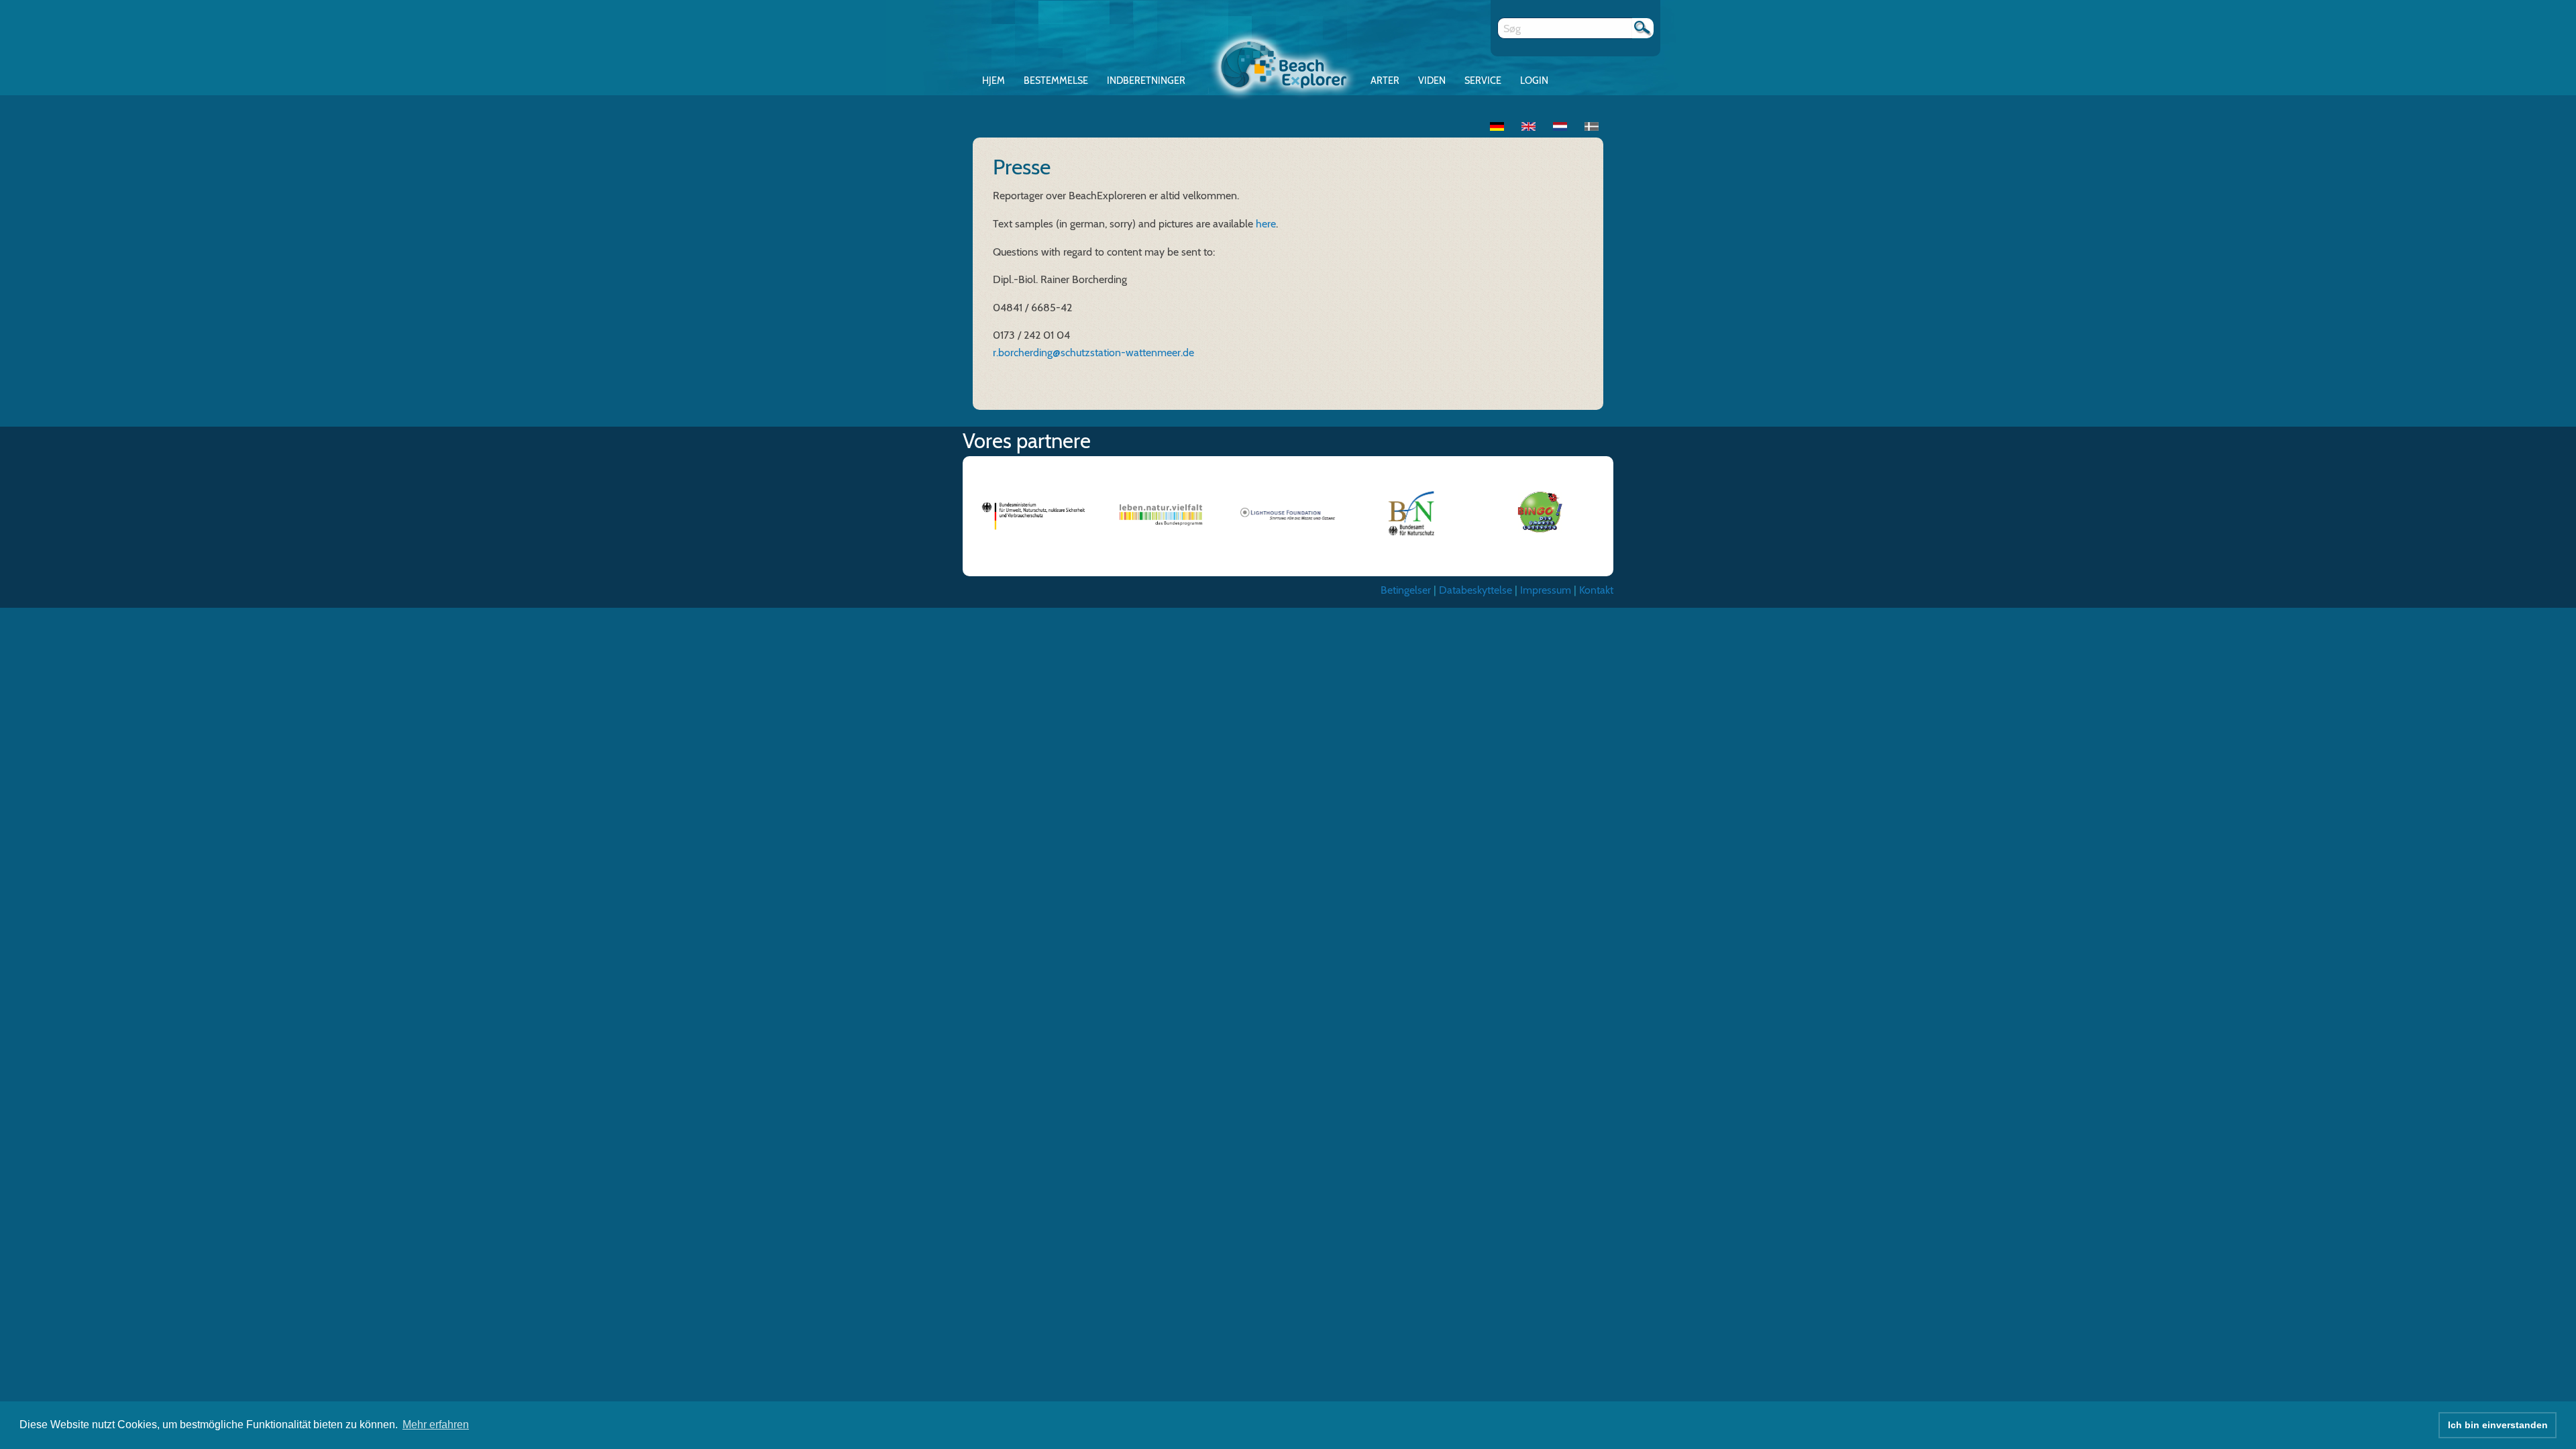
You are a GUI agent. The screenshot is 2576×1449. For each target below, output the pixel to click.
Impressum (1546, 590)
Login (1534, 80)
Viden (1432, 80)
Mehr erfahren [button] (436, 1425)
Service (1483, 80)
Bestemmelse (1056, 80)
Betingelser (1406, 590)
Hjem (994, 80)
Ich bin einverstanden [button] (2498, 1425)
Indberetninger (1146, 80)
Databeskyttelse (1475, 590)
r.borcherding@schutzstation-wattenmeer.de (1093, 353)
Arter (1385, 80)
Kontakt (1596, 590)
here (1266, 224)
